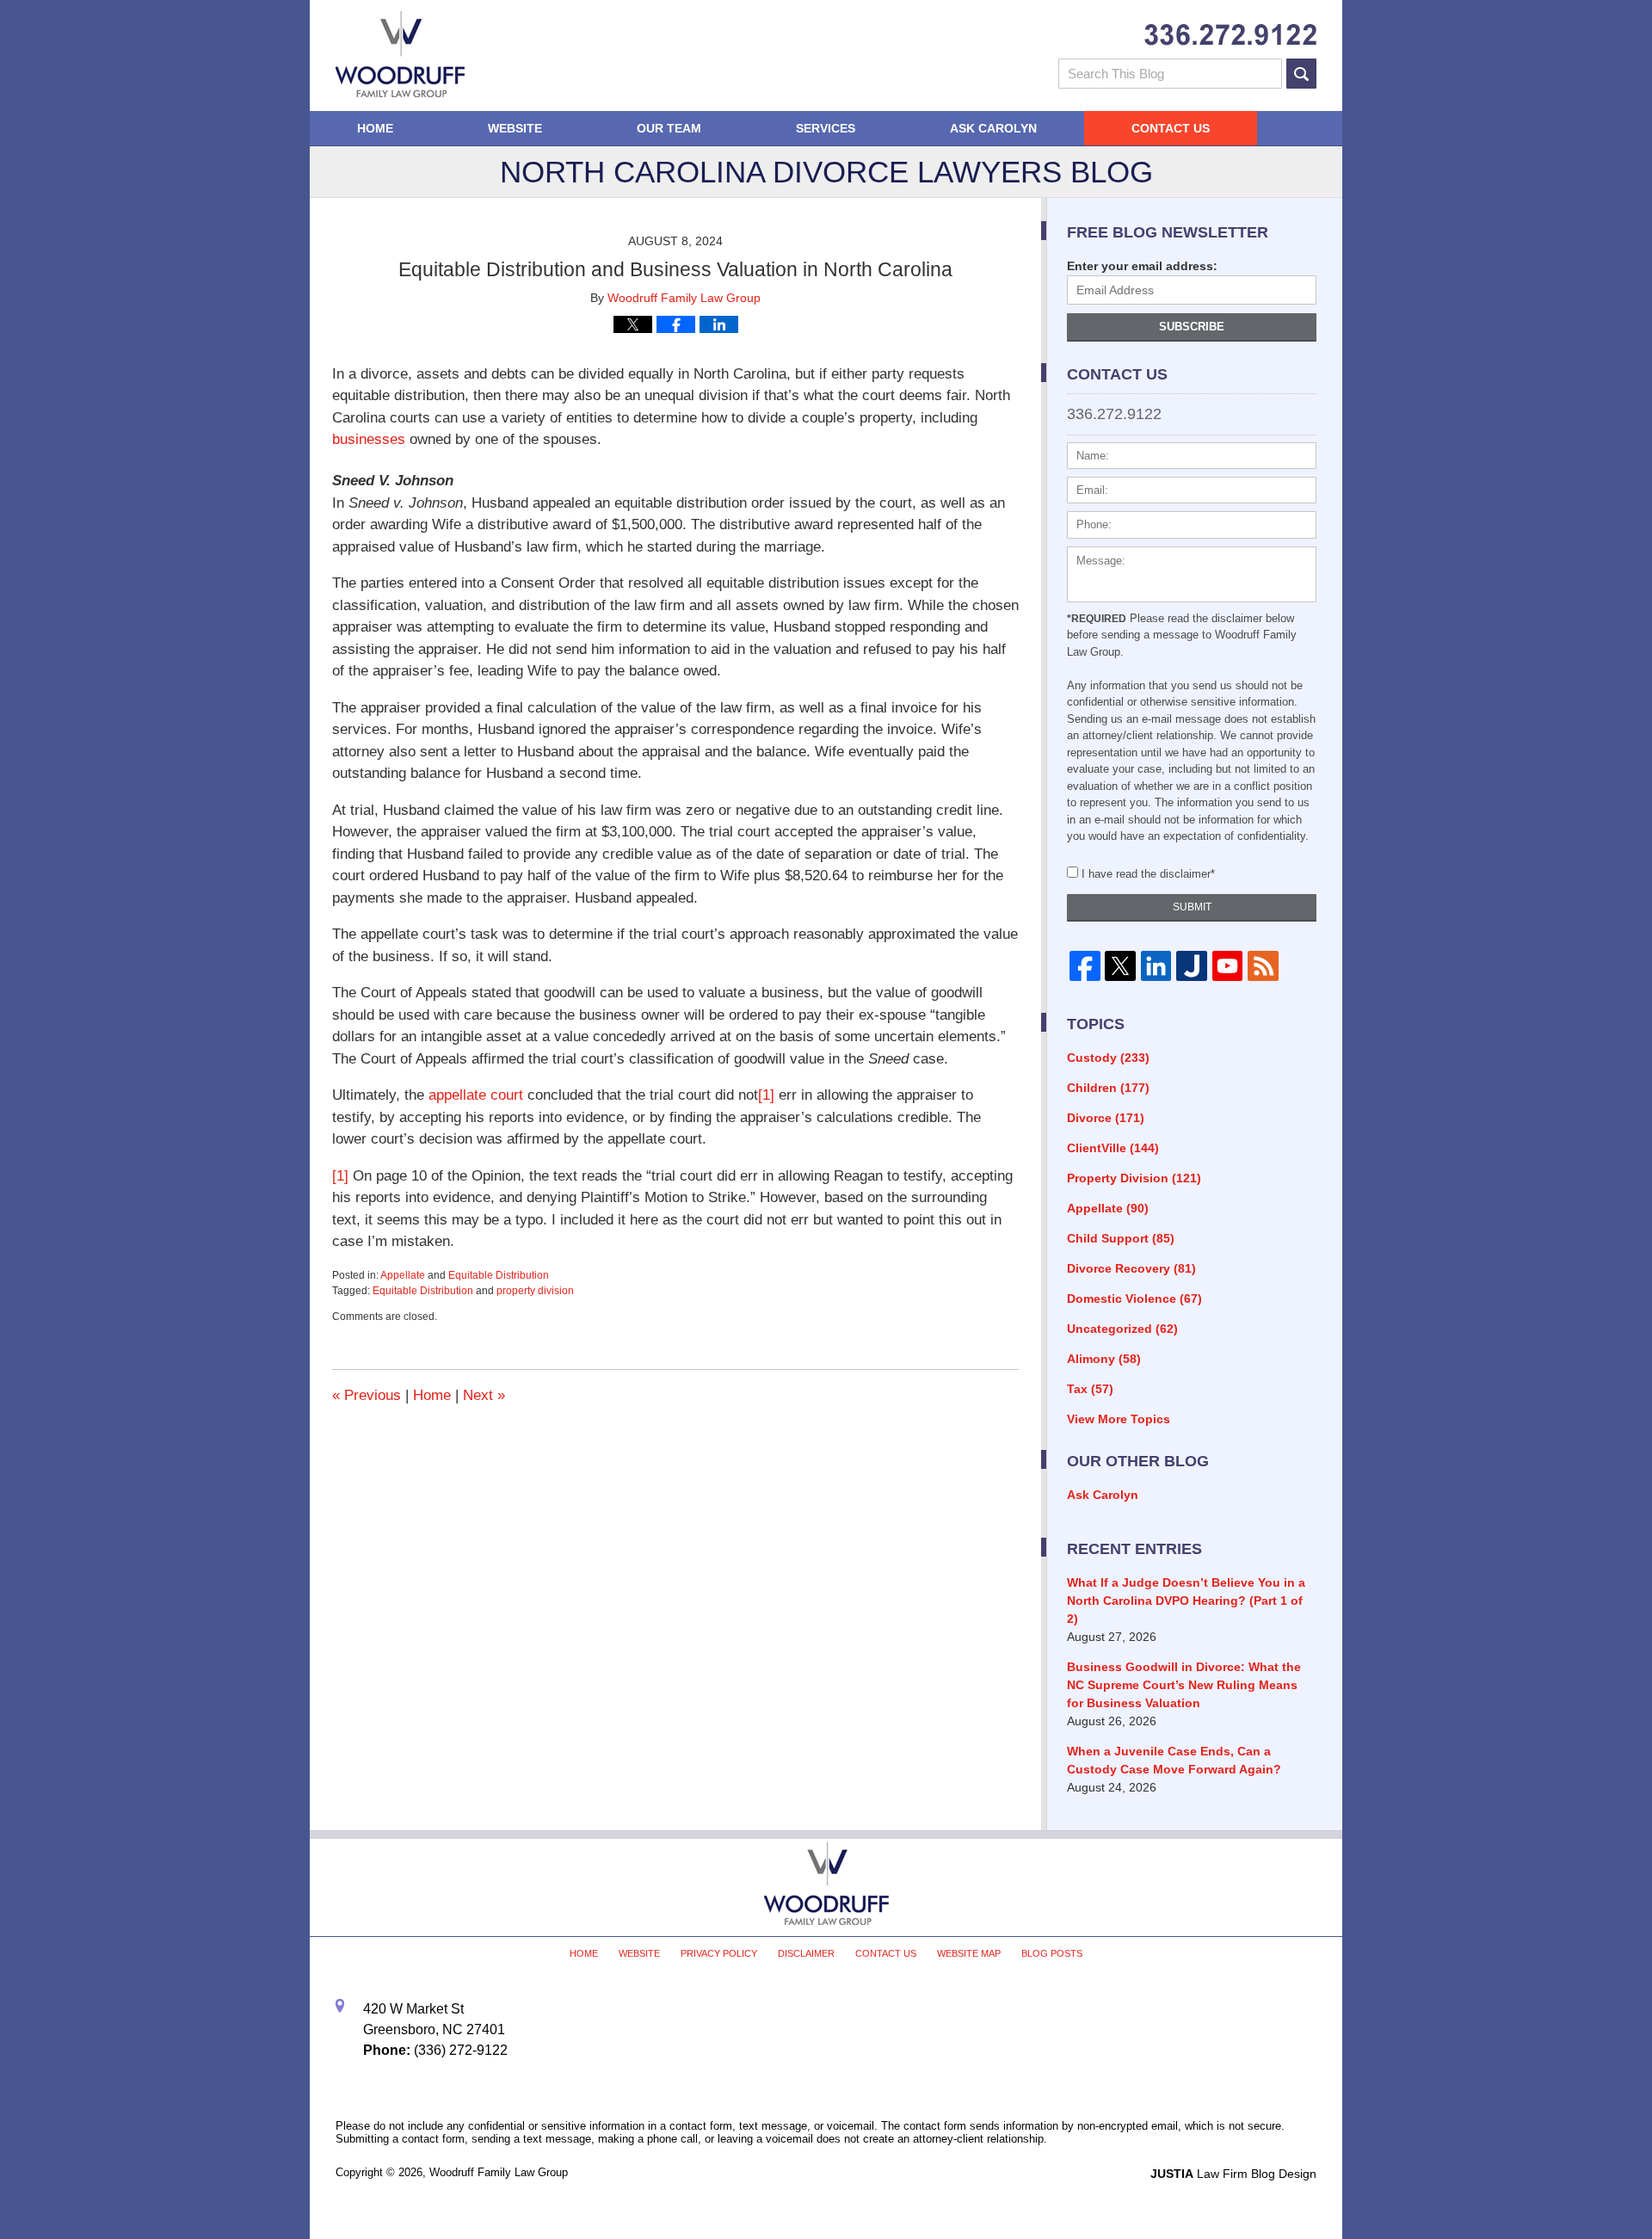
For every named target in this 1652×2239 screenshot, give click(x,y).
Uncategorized (1122, 1329)
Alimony (1104, 1359)
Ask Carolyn (993, 128)
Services (826, 128)
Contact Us (1171, 128)
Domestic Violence (1134, 1298)
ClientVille (1113, 1148)
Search (1301, 74)
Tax (1090, 1389)
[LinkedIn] (1156, 966)
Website (515, 128)
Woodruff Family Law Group (499, 2172)
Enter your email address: (1142, 266)
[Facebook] (1085, 966)
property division (535, 1291)
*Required (1097, 619)
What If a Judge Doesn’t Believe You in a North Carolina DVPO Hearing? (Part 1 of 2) (1186, 1601)
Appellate (403, 1275)
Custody (1108, 1058)
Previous (367, 1395)
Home (375, 128)
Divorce (1106, 1118)
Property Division (1134, 1178)
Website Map (969, 1953)
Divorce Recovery (1131, 1268)
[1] (766, 1095)
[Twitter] (1120, 966)
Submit (1192, 907)
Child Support (1121, 1238)
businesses (369, 439)
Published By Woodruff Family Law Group (1230, 35)
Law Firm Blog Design (1233, 2174)
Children (1108, 1088)
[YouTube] (1227, 966)
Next (484, 1395)
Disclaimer (806, 1953)
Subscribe (1192, 327)
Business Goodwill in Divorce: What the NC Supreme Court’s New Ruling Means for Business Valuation (1184, 1685)
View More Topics (1119, 1419)
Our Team (669, 128)
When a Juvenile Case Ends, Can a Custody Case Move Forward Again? (1174, 1760)
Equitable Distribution (499, 1275)
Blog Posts (1052, 1953)
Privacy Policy (719, 1953)
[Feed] (1263, 966)
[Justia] (1191, 966)
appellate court (476, 1095)
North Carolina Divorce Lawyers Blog (400, 54)
